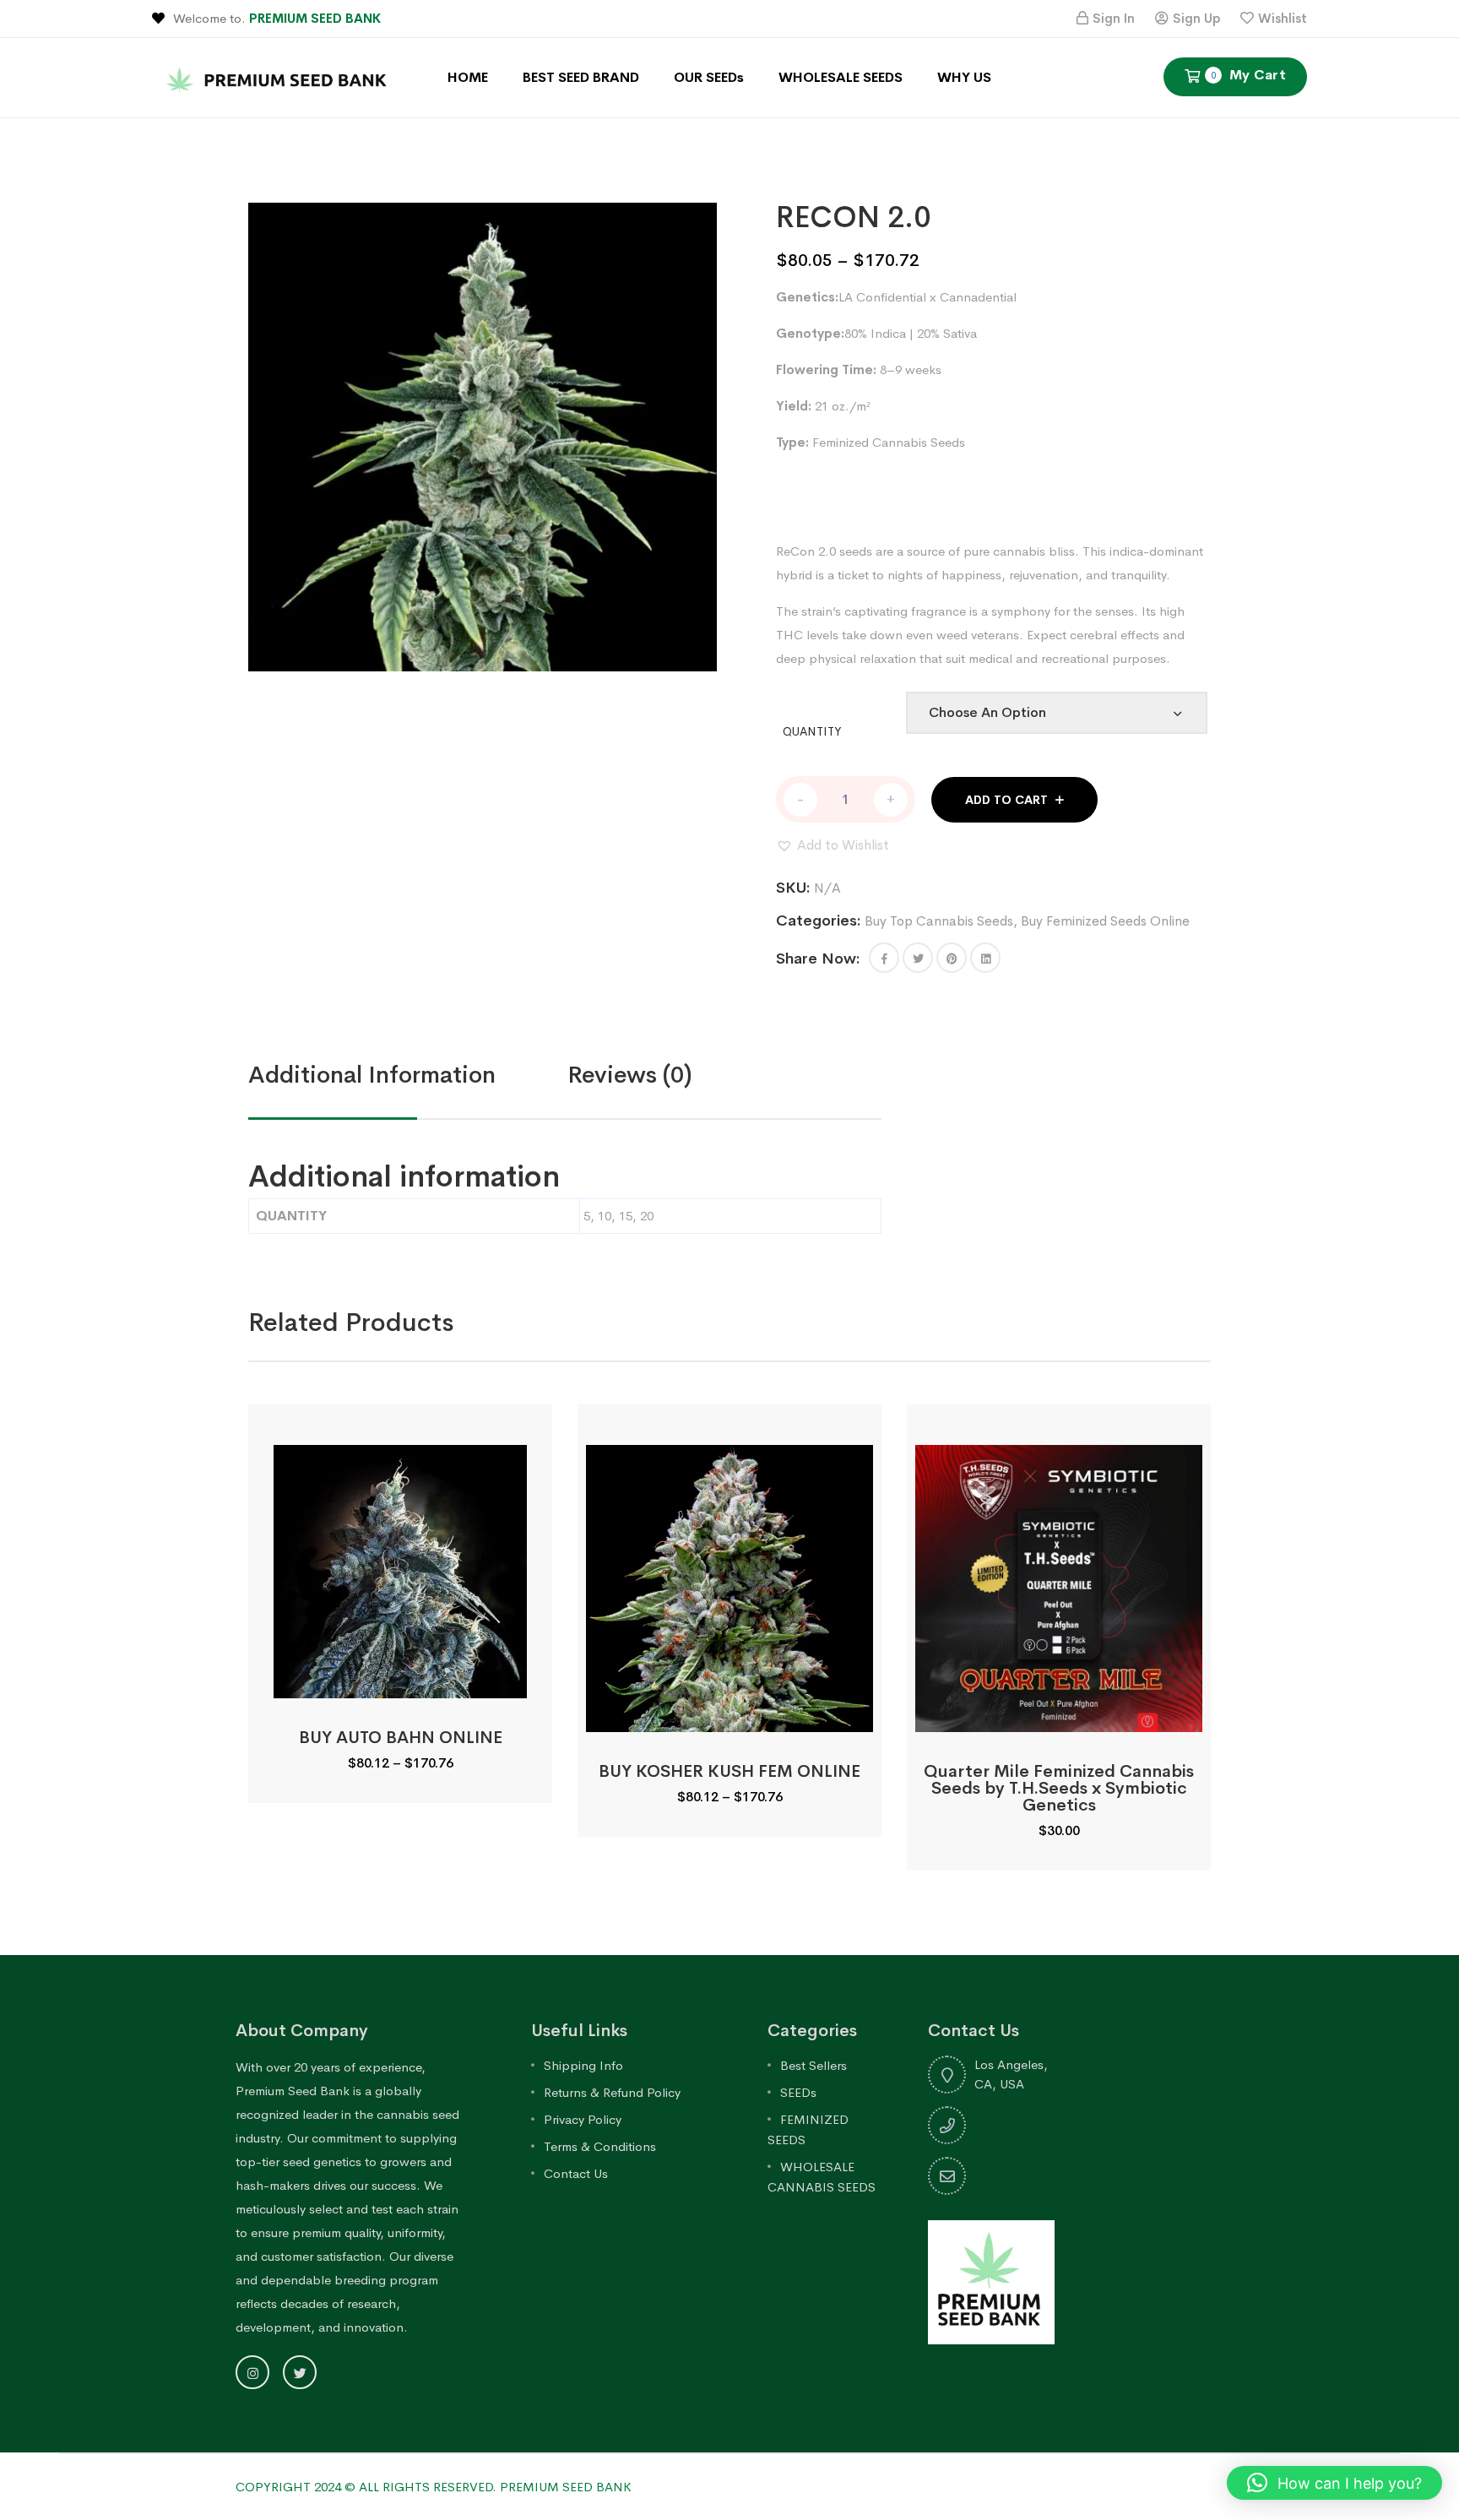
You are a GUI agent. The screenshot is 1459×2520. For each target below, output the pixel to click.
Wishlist (1283, 18)
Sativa (960, 333)
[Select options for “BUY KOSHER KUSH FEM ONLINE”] (729, 1713)
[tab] (408, 1075)
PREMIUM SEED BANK (315, 18)
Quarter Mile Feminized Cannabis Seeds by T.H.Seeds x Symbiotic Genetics (1059, 1788)
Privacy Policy (583, 2119)
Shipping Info (583, 2065)
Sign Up (1196, 18)
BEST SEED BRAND (581, 77)
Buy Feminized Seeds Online (1105, 921)
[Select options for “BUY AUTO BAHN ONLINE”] (400, 1679)
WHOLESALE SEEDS (841, 77)
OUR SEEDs (709, 77)
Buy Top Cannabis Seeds (939, 921)
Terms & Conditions (600, 2146)
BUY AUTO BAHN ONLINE (401, 1738)
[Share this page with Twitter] (918, 958)
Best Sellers (814, 2065)
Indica (888, 333)
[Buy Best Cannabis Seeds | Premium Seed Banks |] (279, 76)
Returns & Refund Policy (612, 2092)
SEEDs (798, 2092)
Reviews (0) (630, 1075)
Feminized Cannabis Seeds (889, 442)
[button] (833, 845)
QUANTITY (812, 731)
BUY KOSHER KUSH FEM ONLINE (729, 1771)
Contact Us (576, 2173)
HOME (468, 77)
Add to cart (1006, 800)
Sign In (1114, 18)
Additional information (372, 1075)
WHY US (964, 77)
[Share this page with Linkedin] (985, 958)
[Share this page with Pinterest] (952, 958)
